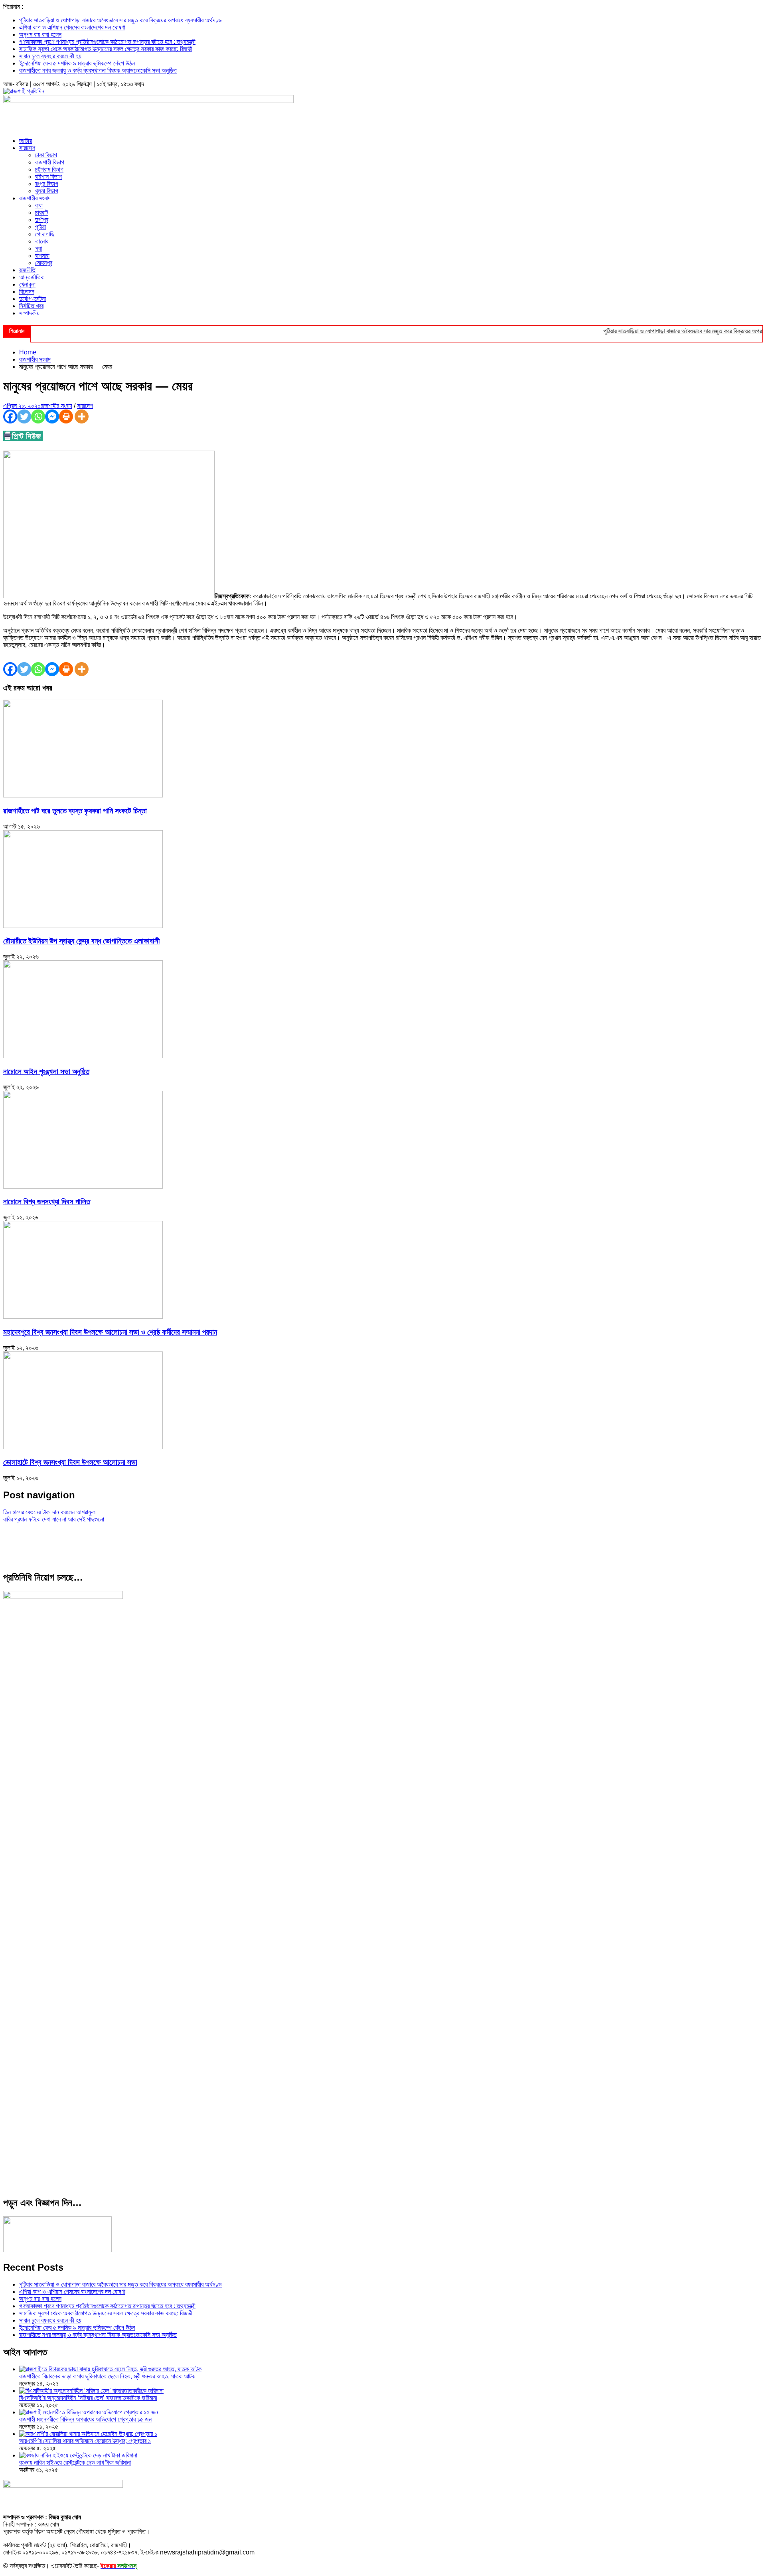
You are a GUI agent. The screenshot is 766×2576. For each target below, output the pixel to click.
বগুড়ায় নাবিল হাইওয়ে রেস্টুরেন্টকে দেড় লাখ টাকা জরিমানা (75, 2462)
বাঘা (39, 205)
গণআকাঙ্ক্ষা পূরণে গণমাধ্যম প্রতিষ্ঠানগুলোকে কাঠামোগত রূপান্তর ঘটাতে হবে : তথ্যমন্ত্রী (107, 42)
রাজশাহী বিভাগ (50, 162)
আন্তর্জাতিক (32, 277)
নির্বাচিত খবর (31, 306)
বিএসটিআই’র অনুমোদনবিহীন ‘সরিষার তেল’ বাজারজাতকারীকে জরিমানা (88, 2398)
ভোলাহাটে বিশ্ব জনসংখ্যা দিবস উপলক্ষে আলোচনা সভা (70, 1462)
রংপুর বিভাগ (47, 184)
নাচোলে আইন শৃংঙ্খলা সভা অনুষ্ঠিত (46, 1071)
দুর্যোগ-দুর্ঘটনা (33, 299)
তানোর (42, 241)
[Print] (66, 416)
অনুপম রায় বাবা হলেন (40, 35)
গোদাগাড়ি (45, 234)
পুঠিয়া (40, 227)
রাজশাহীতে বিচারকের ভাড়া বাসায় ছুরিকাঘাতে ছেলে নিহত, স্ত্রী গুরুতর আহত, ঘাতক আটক (107, 2376)
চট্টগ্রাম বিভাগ (49, 169)
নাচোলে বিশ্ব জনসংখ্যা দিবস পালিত (47, 1202)
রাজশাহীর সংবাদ (35, 198)
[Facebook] (10, 416)
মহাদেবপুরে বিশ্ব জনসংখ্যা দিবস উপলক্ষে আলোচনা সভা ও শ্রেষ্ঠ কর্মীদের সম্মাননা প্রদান (110, 1332)
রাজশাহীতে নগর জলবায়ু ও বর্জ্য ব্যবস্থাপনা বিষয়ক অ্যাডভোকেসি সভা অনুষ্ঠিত (98, 70)
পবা (38, 248)
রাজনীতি (27, 270)
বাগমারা (42, 256)
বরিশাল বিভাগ (48, 177)
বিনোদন (27, 292)
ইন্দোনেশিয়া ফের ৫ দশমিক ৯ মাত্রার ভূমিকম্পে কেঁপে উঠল (77, 63)
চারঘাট (41, 213)
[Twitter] (24, 416)
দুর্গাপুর (42, 220)
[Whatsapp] (38, 416)
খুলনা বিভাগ (47, 191)
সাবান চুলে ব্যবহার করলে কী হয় (50, 56)
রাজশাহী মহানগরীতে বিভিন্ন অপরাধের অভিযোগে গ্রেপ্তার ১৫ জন (85, 2419)
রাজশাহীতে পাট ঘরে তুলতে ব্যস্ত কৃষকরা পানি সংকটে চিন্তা (75, 811)
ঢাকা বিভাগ (46, 155)
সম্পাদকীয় (29, 313)
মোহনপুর (44, 263)
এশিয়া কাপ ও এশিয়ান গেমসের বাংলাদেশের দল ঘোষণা (72, 27)
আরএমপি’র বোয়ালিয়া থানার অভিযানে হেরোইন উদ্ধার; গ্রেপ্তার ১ (85, 2441)
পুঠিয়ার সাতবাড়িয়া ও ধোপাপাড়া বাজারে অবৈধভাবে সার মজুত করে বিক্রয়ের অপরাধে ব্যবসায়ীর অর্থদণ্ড (120, 20)
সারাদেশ (27, 148)
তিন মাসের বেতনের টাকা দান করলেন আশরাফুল (49, 1512)
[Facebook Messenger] (52, 416)
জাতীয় (26, 141)
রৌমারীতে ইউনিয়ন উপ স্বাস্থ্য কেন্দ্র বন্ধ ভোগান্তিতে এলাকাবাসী (81, 941)
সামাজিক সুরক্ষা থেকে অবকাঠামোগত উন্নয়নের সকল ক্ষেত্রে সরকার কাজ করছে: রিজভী (106, 49)
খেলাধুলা (27, 284)
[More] (82, 416)
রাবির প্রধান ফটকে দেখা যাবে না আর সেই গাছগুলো (54, 1519)
